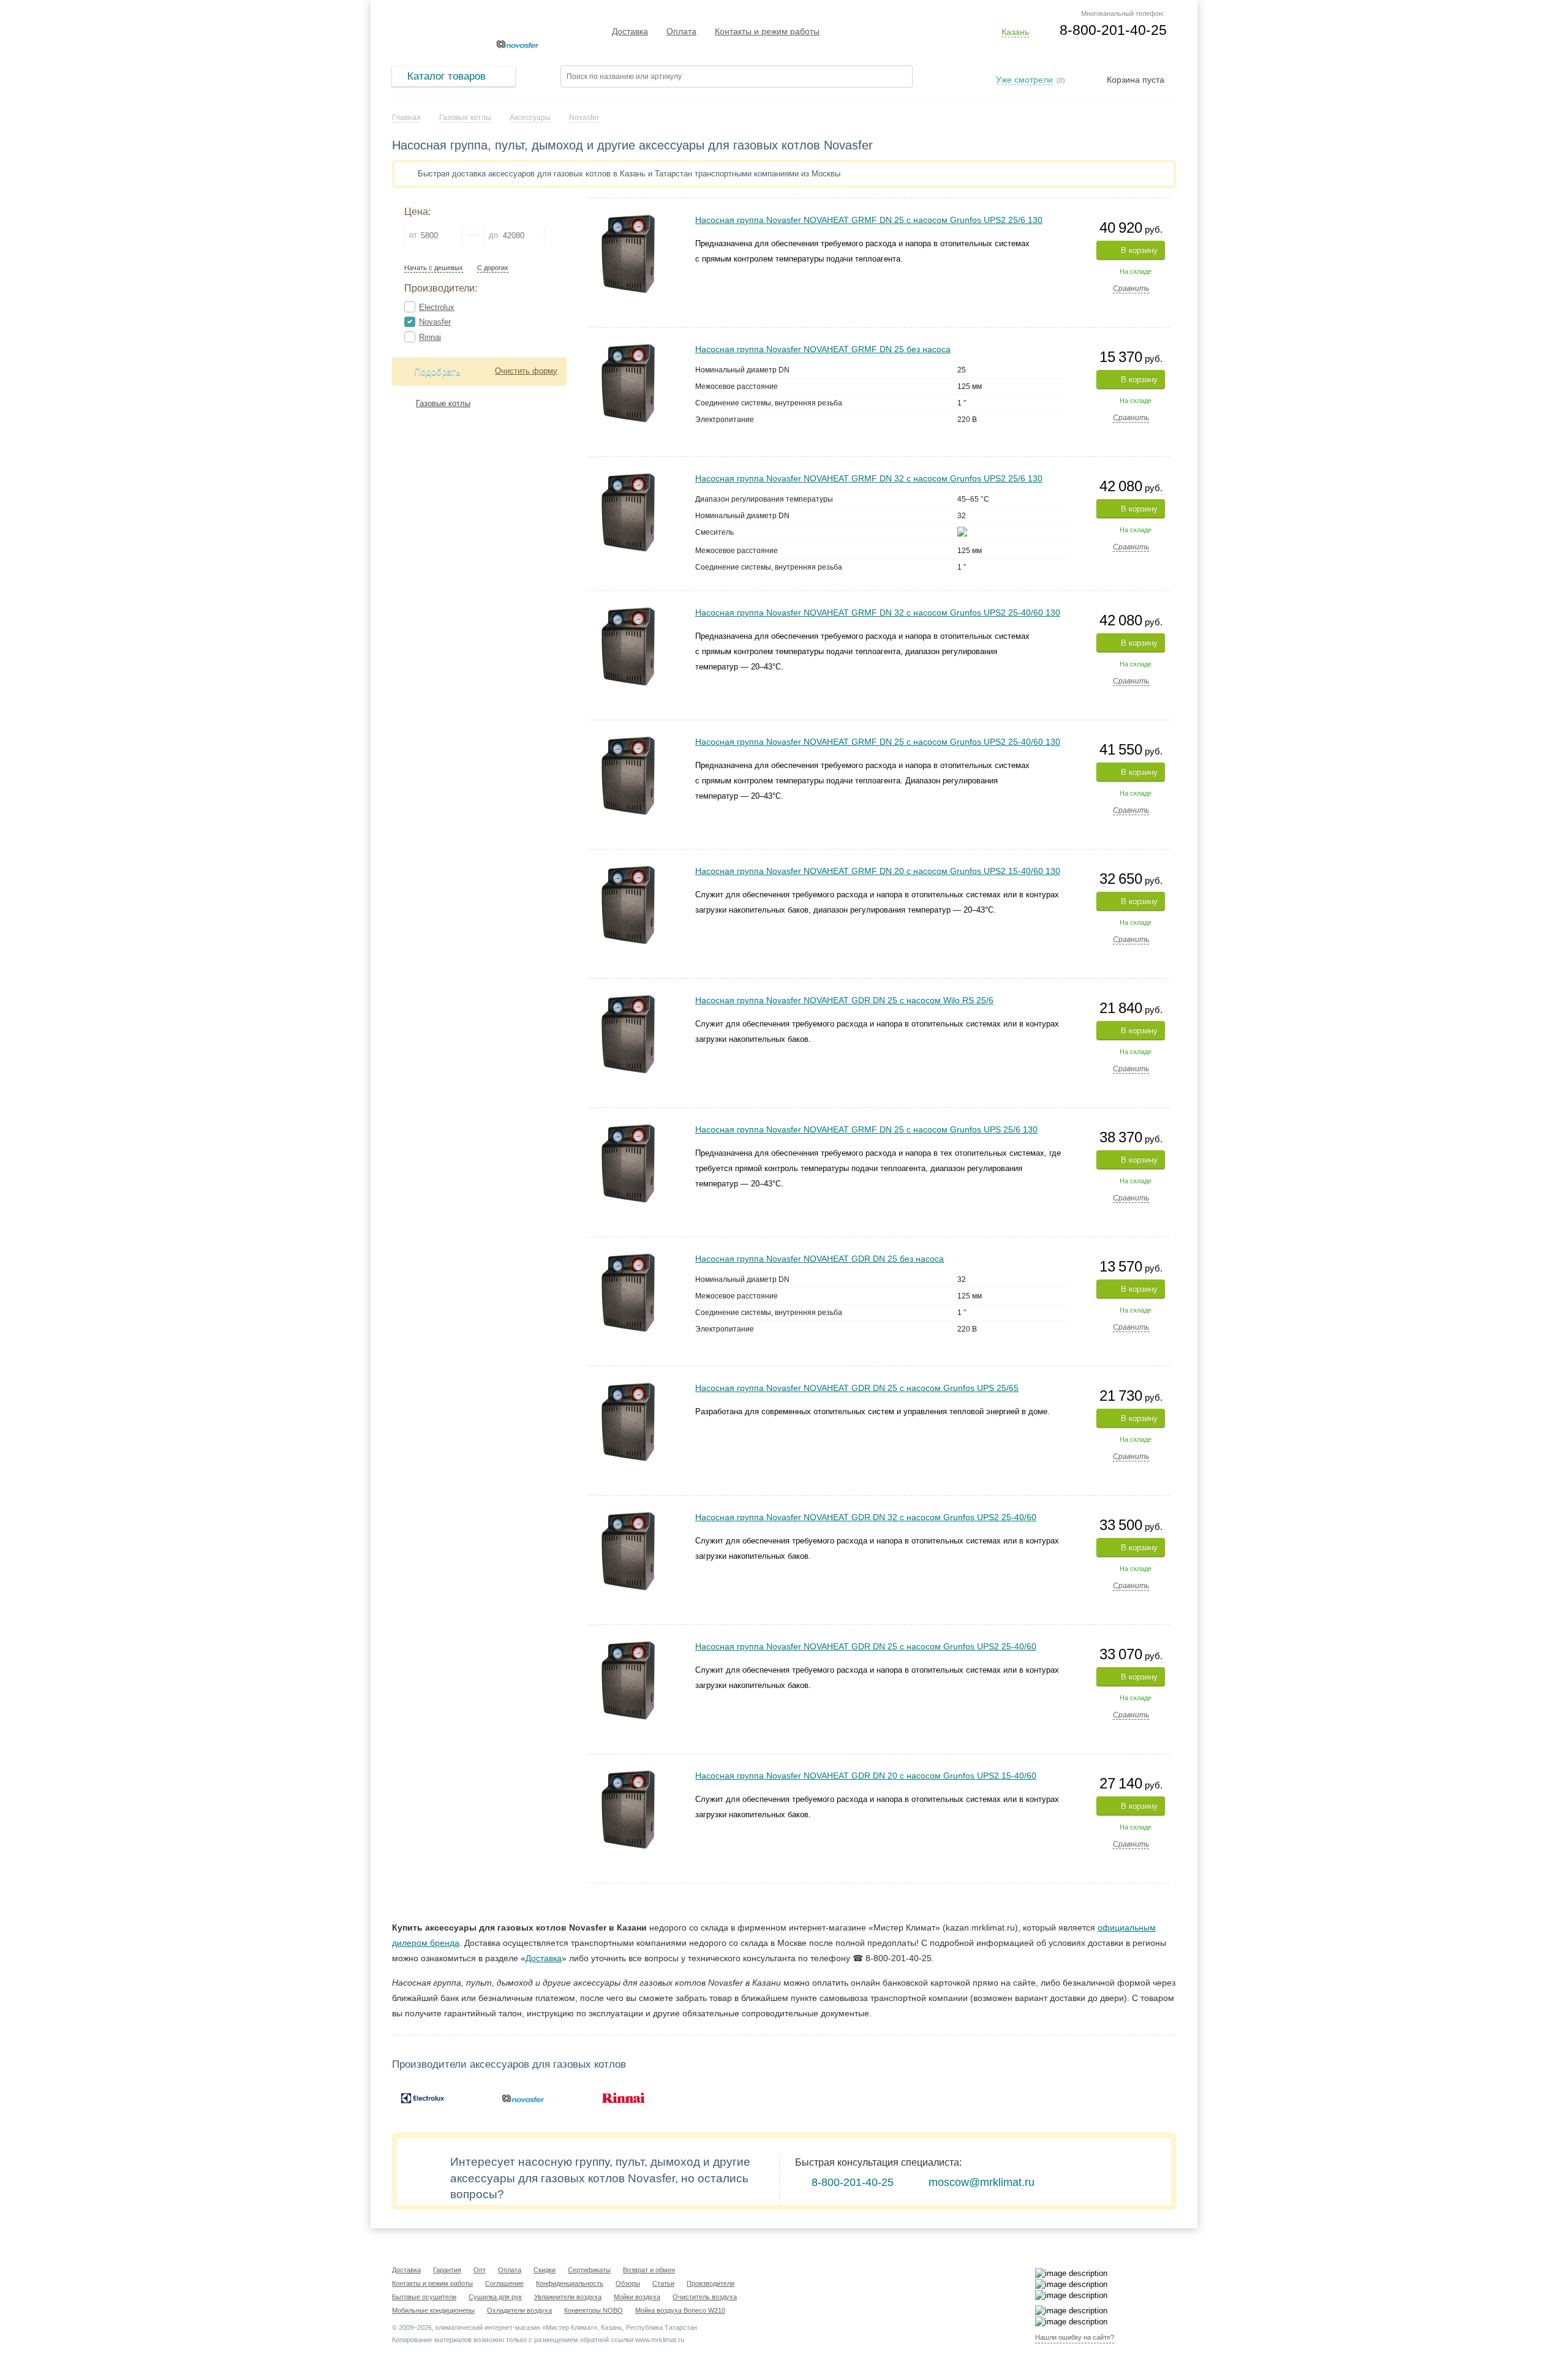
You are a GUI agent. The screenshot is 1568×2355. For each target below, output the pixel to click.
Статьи (663, 2283)
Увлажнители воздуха (568, 2297)
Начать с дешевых (434, 268)
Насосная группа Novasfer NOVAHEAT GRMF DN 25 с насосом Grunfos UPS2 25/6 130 (869, 220)
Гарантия (447, 2270)
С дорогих (493, 268)
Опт (480, 2270)
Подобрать (437, 371)
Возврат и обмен (649, 2270)
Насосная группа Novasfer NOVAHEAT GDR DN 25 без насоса (820, 1259)
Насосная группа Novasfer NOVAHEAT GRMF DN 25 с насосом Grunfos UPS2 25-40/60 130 (878, 742)
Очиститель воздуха (705, 2297)
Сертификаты (589, 2270)
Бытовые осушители (424, 2297)
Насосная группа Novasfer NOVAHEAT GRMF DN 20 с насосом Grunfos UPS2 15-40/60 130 (878, 871)
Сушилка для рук (495, 2297)
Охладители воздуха (519, 2310)
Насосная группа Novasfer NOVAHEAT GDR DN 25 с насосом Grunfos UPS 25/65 (857, 1388)
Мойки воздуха (637, 2297)
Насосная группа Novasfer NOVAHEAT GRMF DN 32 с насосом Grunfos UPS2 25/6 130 (869, 478)
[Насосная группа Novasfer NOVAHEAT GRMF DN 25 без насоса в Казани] (628, 348)
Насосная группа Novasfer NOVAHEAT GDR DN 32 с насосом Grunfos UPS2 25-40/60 (866, 1517)
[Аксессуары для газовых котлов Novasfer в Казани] (523, 2098)
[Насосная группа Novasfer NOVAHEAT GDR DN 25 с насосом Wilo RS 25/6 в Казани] (628, 999)
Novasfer (435, 322)
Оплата (681, 31)
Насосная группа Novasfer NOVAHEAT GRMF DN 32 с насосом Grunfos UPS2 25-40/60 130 (878, 612)
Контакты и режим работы (767, 31)
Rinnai (430, 337)
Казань (1015, 32)
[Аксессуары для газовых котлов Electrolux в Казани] (423, 2098)
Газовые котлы (443, 403)
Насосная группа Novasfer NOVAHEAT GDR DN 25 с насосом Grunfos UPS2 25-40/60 (866, 1646)
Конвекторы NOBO (594, 2310)
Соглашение (504, 2283)
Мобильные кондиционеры (433, 2310)
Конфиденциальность (570, 2283)
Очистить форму (526, 371)
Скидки (545, 2270)
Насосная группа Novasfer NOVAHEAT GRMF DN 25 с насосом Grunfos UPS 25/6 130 (866, 1129)
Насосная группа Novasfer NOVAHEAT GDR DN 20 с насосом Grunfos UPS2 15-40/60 (866, 1776)
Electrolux (437, 307)
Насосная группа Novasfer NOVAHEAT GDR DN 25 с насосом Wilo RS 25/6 (844, 1000)
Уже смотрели (1024, 80)
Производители (710, 2283)
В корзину (1139, 250)
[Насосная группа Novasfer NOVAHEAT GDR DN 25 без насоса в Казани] (628, 1258)
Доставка (630, 31)
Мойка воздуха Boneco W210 (680, 2310)
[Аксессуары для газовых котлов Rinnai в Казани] (624, 2098)
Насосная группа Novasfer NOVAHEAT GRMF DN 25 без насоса (823, 349)
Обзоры (628, 2283)
